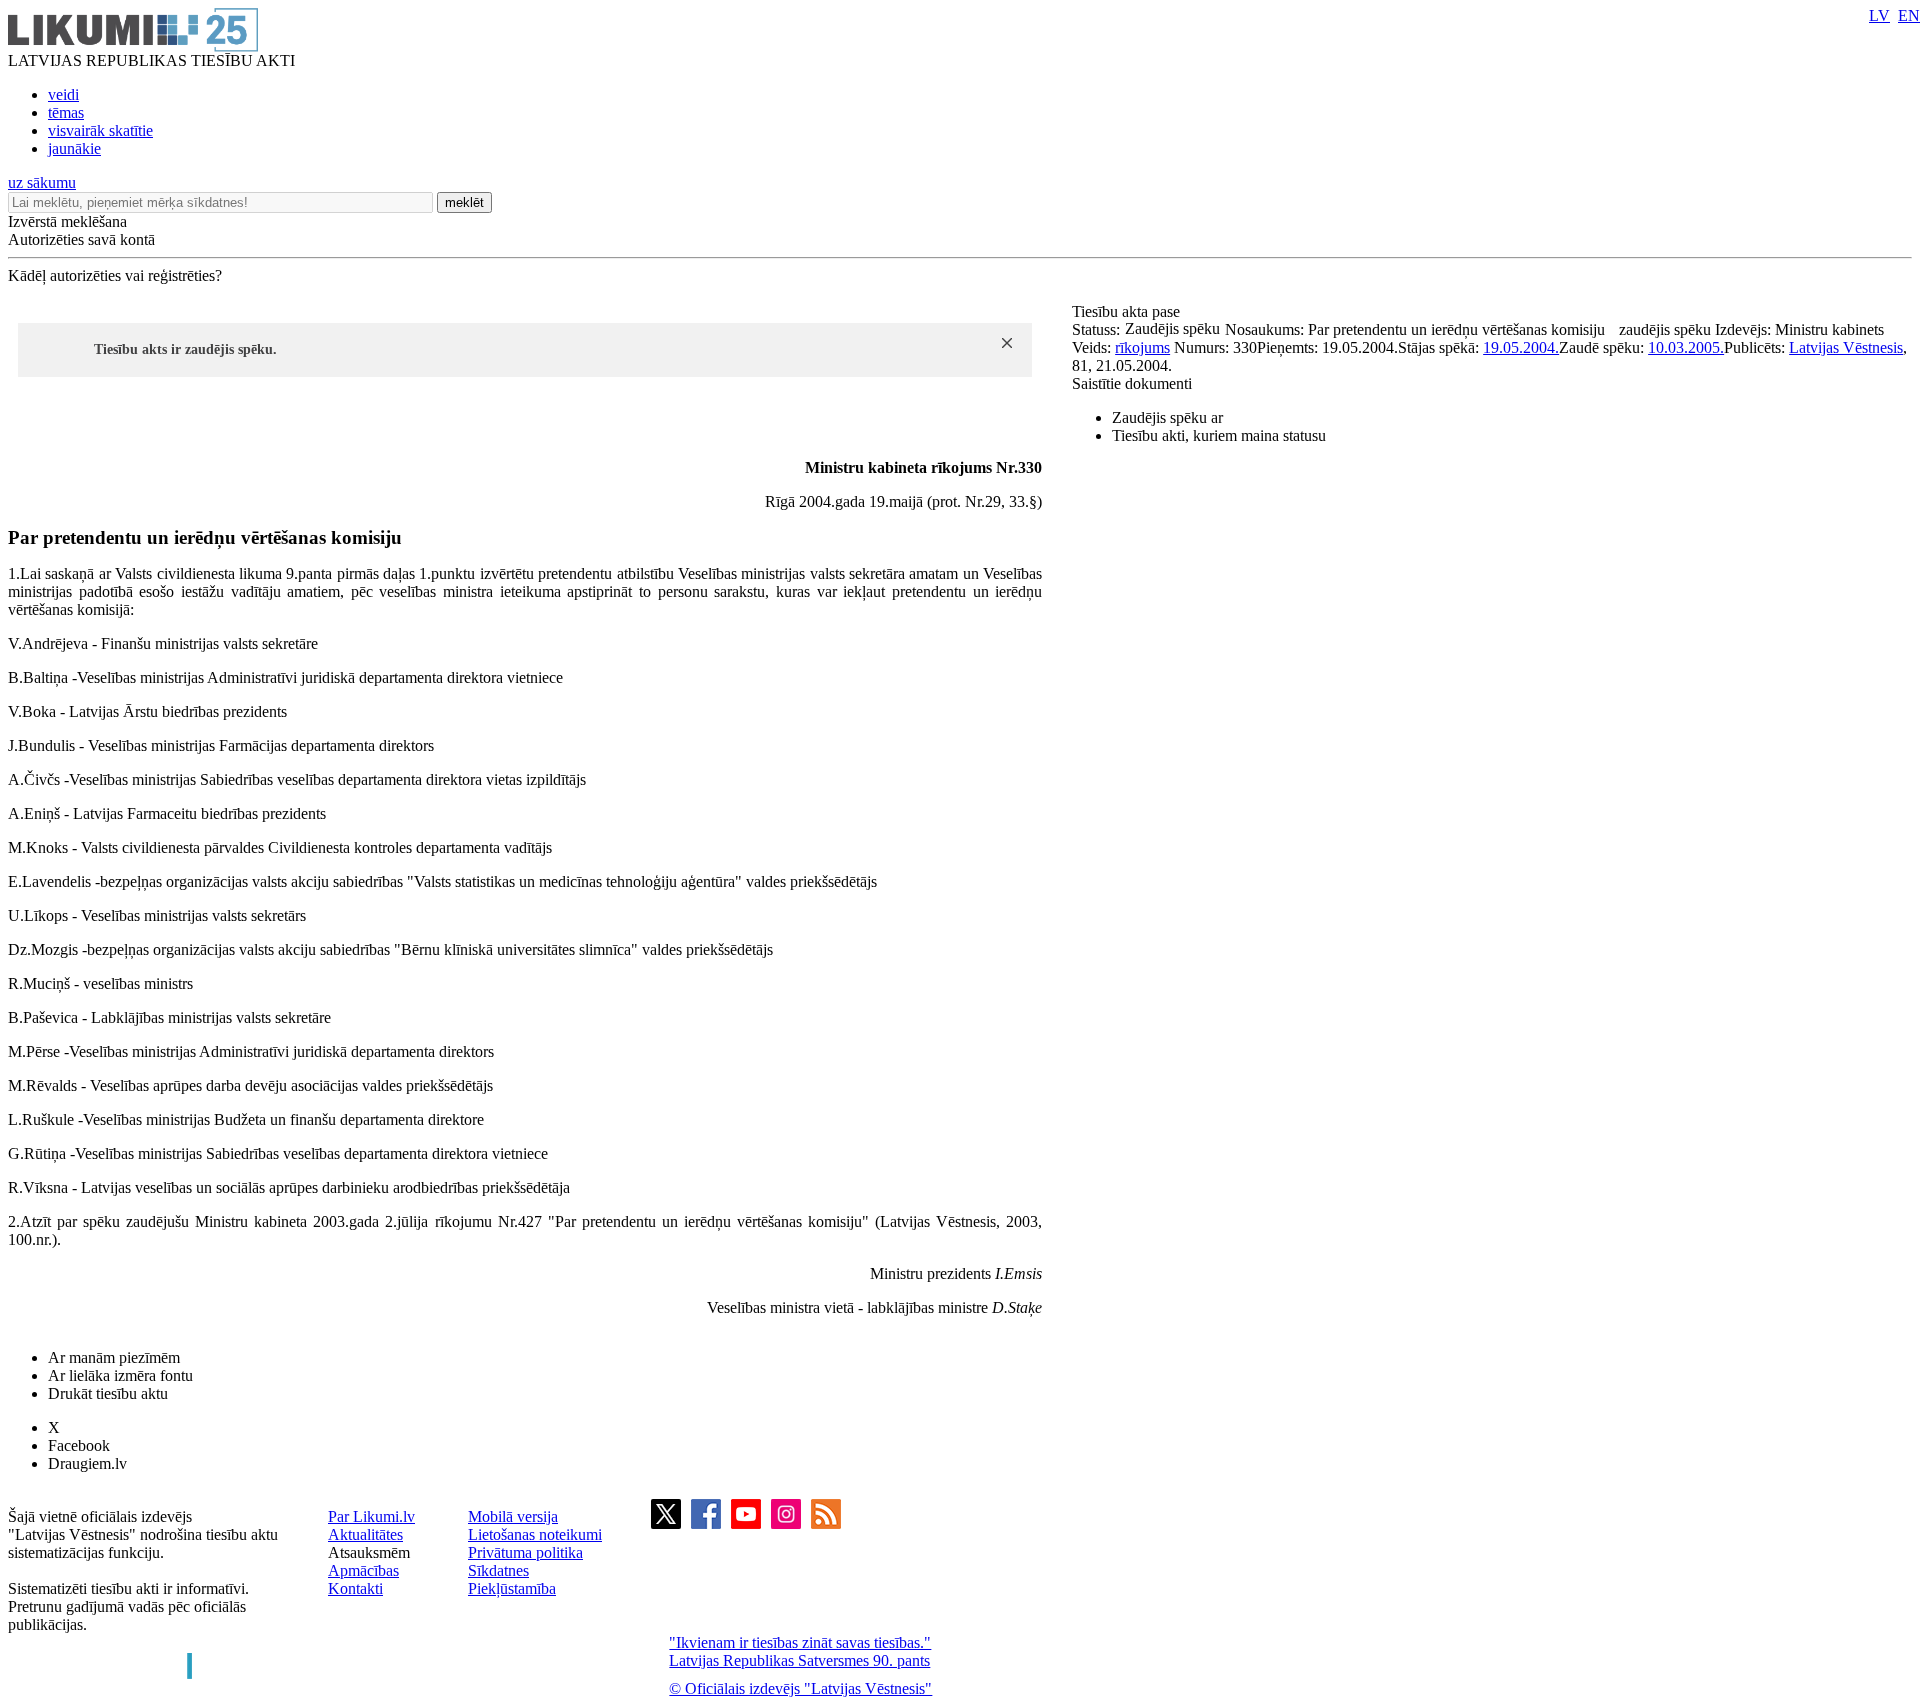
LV (1879, 15)
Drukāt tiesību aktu (108, 1393)
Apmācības (363, 1570)
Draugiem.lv (87, 1463)
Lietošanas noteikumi (535, 1534)
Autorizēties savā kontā (81, 239)
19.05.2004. (1521, 347)
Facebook (79, 1445)
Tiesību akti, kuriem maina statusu (1219, 435)
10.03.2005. (1686, 347)
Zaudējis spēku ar (1167, 417)
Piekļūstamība (512, 1588)
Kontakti (355, 1588)
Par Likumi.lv (371, 1516)
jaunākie (74, 148)
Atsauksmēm (369, 1552)
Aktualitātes (365, 1534)
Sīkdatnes (498, 1570)
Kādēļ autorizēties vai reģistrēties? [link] (115, 275)
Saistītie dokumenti (1132, 383)
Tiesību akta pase (1128, 311)
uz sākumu (42, 182)
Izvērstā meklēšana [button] (67, 221)
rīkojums (1142, 347)
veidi (63, 94)
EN (1909, 15)
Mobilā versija (513, 1516)
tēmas (66, 112)
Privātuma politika (525, 1552)
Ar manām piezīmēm (114, 1357)
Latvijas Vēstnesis (1846, 347)
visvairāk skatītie (100, 130)
